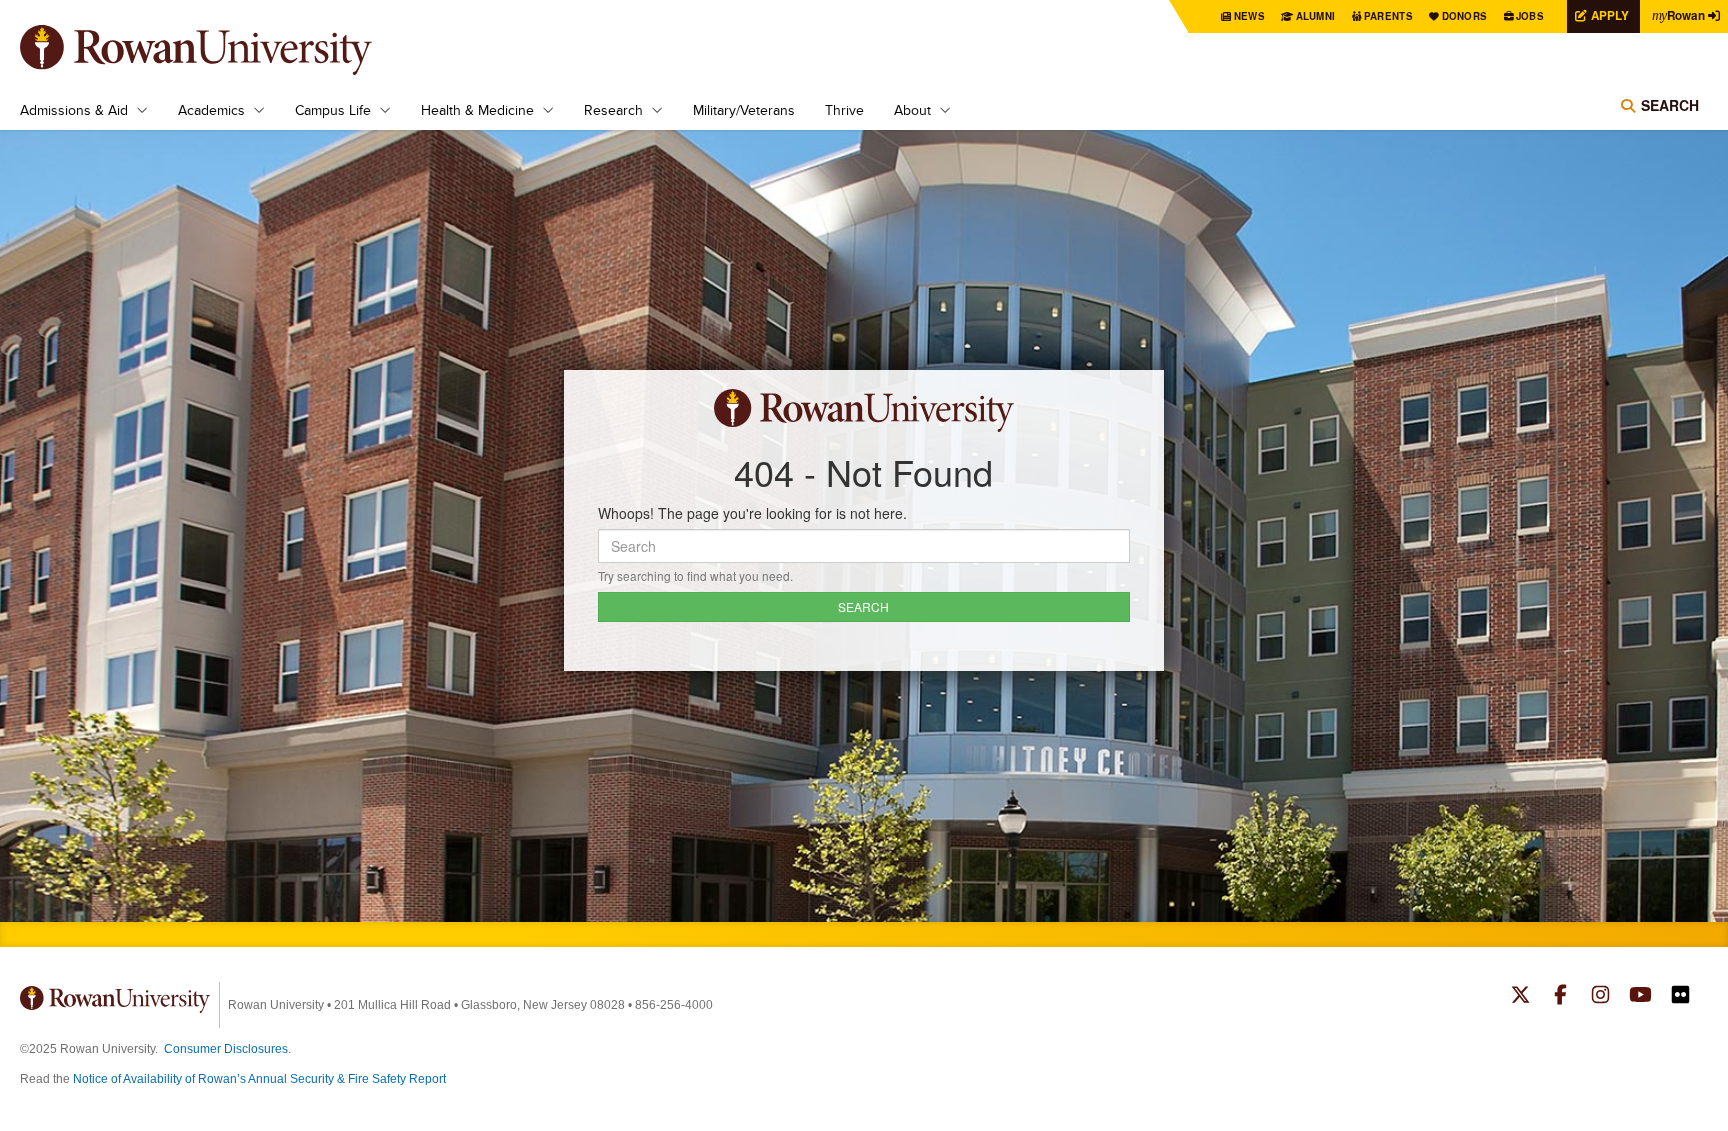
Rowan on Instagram (1600, 997)
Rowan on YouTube (1640, 997)
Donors (1465, 16)
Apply (1610, 15)
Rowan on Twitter (1520, 997)
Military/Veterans (744, 110)
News (1249, 16)
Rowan (1678, 15)
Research (613, 110)
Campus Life (333, 110)
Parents (1388, 16)
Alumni (1316, 16)
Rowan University (225, 50)
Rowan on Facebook (1560, 997)
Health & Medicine (477, 110)
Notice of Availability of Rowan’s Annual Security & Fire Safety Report (259, 1079)
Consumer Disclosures (226, 1049)
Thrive (844, 110)
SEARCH (863, 606)
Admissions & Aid (74, 110)
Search (1670, 105)
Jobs (1530, 16)
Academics (211, 110)
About (912, 110)
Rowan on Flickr (1680, 997)
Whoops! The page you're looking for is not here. (752, 513)
